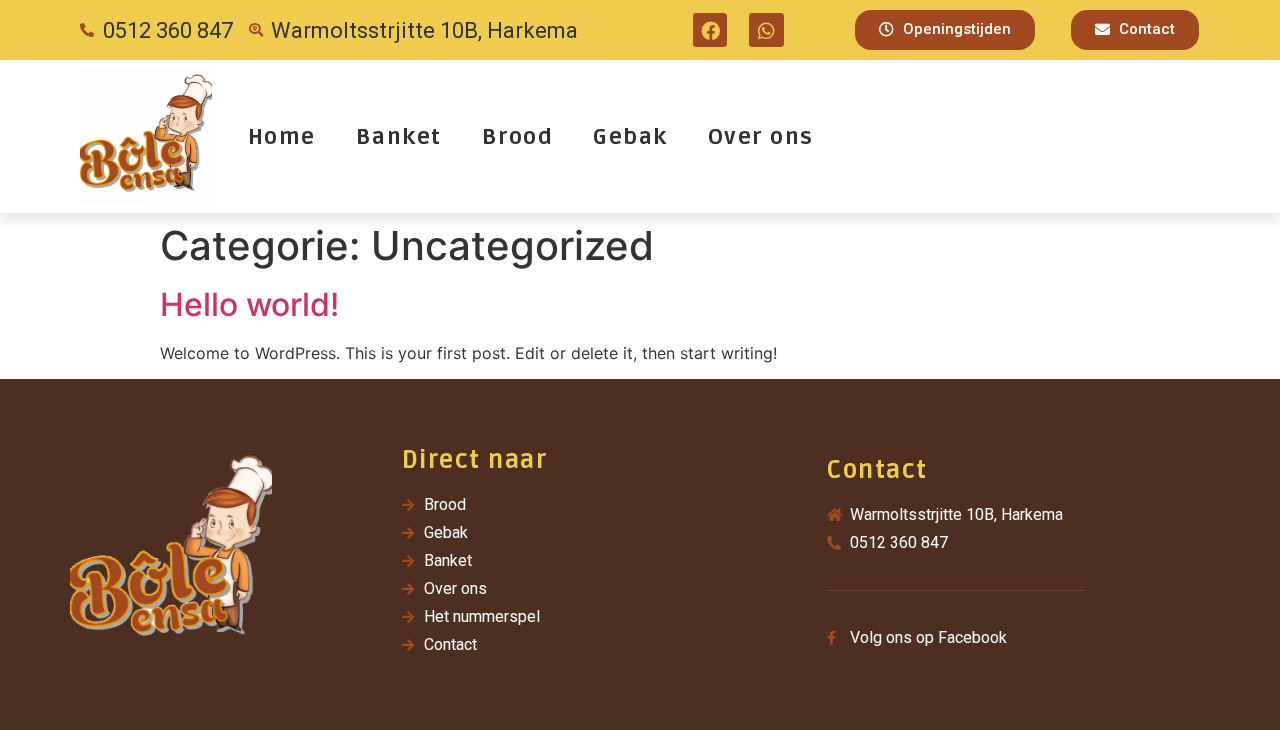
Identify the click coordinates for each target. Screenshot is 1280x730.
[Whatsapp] (766, 30)
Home (282, 137)
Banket (399, 137)
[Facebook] (710, 30)
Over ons (761, 137)
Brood (518, 137)
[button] (945, 30)
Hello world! (249, 304)
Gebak (630, 137)
